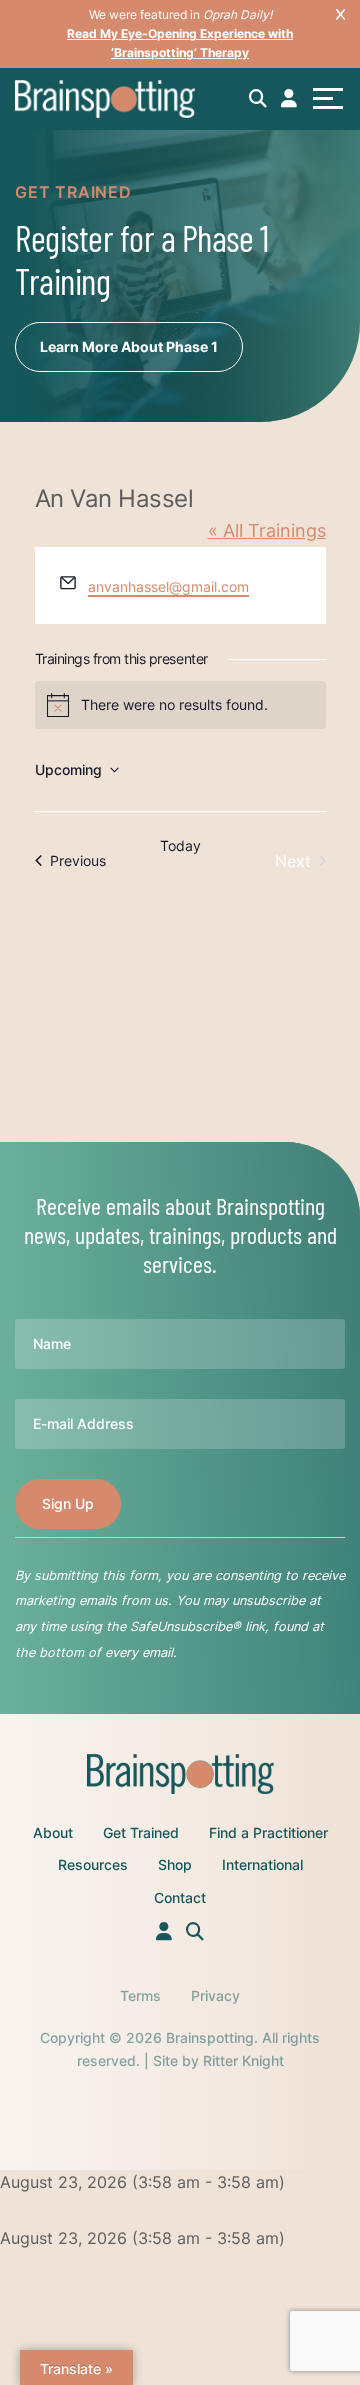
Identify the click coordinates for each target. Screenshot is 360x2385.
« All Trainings (267, 530)
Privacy (215, 1995)
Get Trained (141, 1832)
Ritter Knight (243, 2060)
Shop (175, 1864)
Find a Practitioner (268, 1832)
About (53, 1832)
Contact (180, 1897)
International (262, 1864)
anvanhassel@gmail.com (168, 586)
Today (180, 845)
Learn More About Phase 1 (129, 346)
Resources (93, 1864)
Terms (140, 1995)
